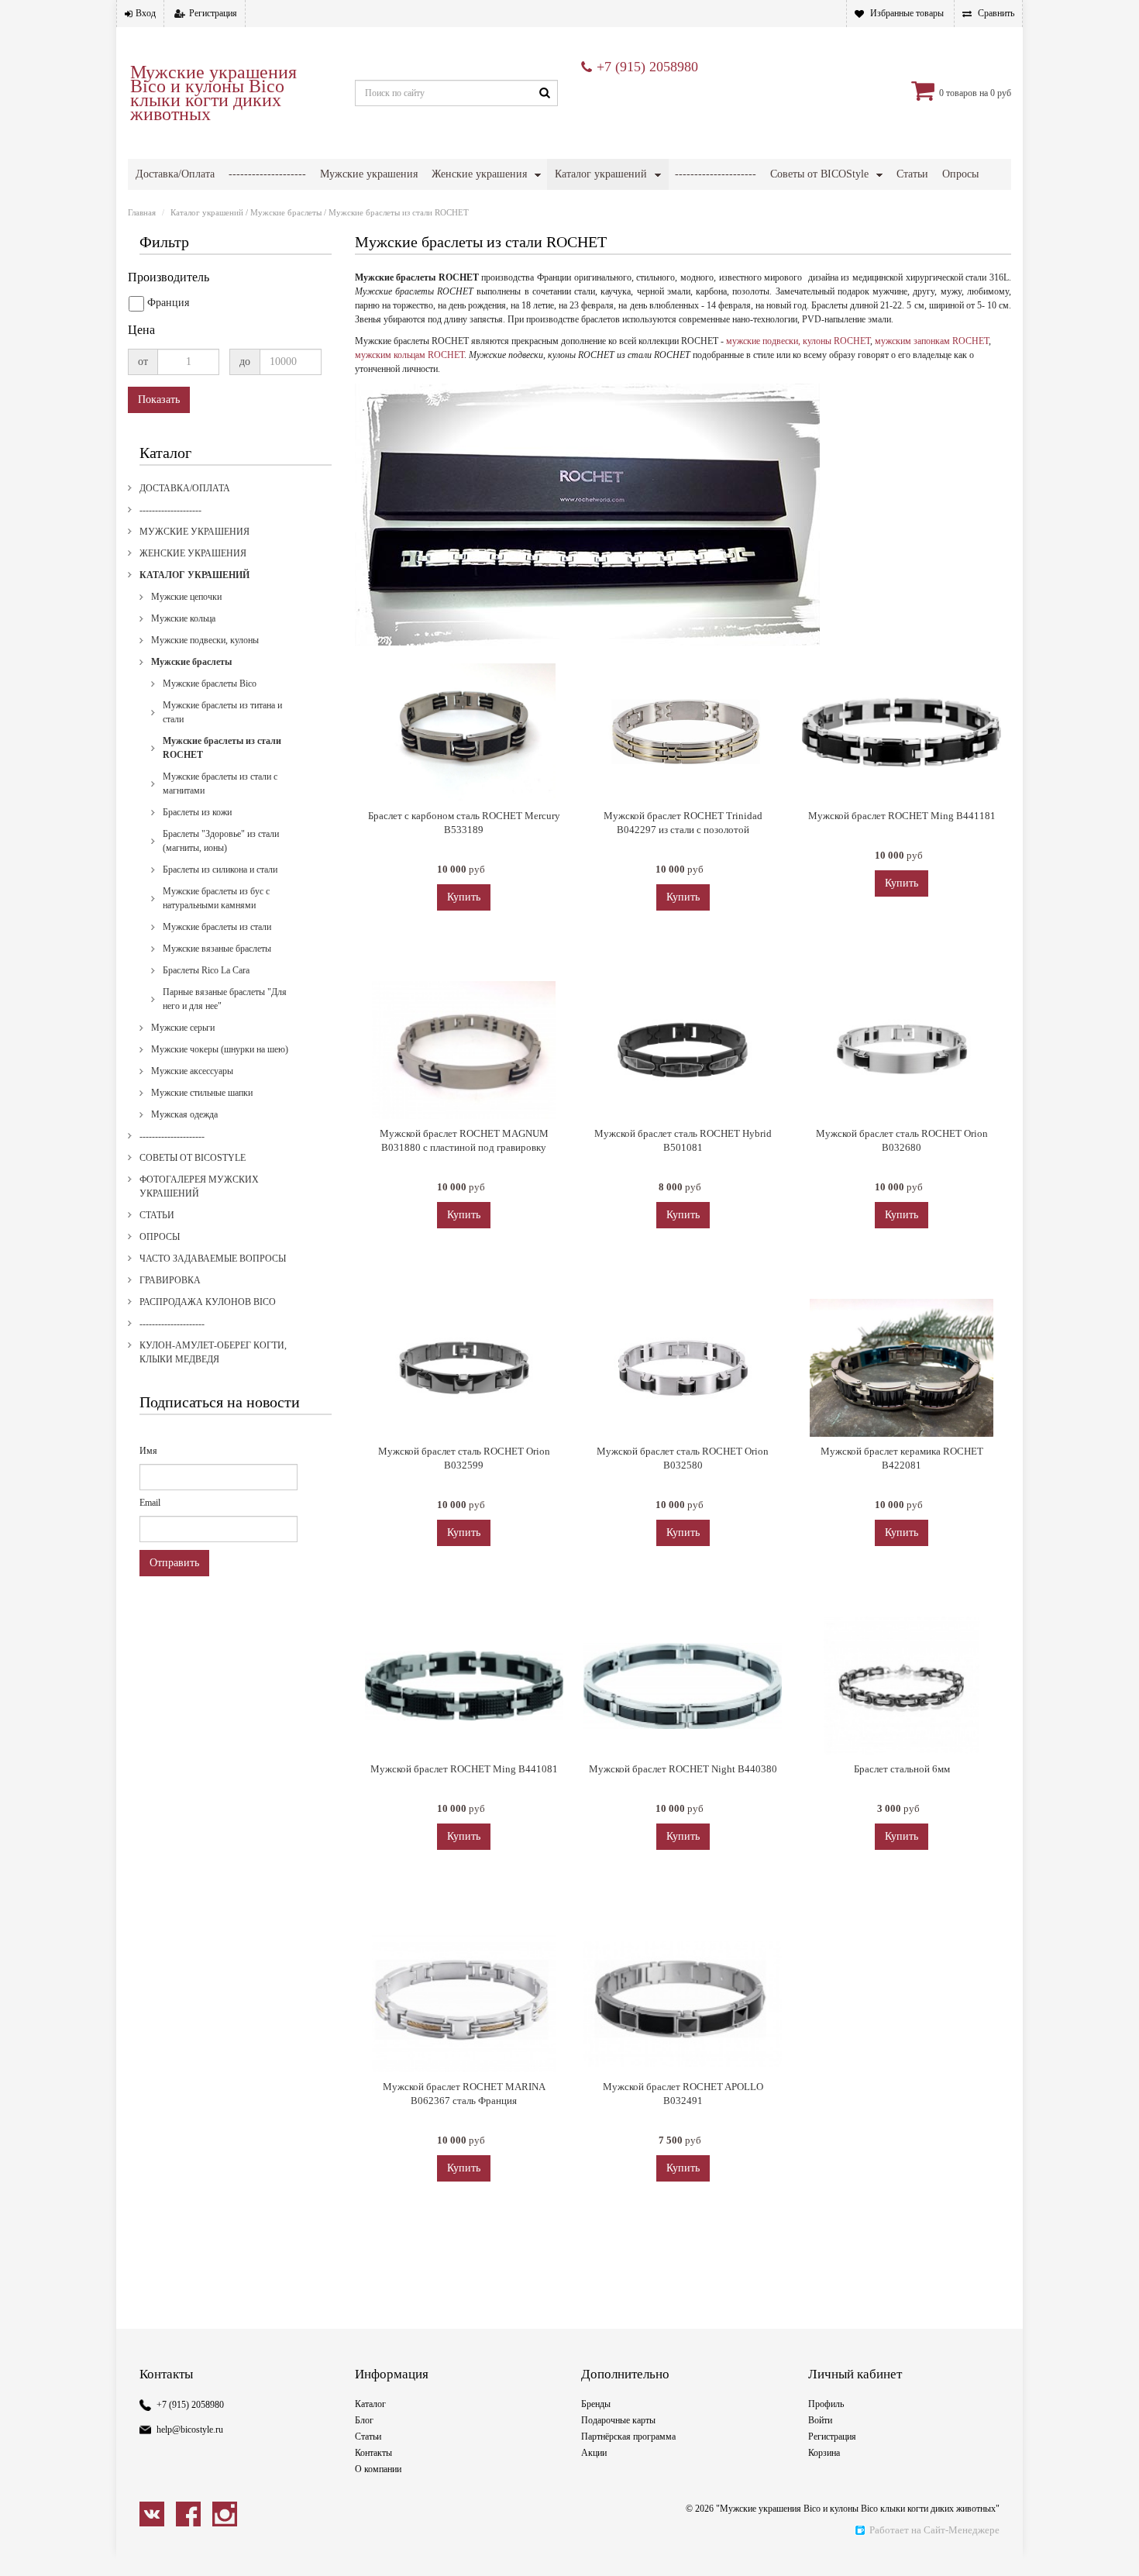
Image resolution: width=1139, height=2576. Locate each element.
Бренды (596, 2404)
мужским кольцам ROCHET (409, 355)
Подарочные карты (618, 2420)
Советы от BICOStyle (819, 174)
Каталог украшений (601, 174)
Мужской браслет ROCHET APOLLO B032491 (683, 2094)
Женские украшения (479, 174)
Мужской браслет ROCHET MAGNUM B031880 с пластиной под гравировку (464, 1140)
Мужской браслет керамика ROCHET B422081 (902, 1458)
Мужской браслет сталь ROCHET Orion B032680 (902, 1140)
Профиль (826, 2404)
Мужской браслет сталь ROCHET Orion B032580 (683, 1458)
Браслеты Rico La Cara (206, 970)
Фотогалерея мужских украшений (199, 1186)
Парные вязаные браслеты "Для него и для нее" (225, 999)
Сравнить (996, 13)
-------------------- (267, 174)
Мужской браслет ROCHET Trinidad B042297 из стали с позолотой (683, 823)
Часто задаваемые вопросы (213, 1259)
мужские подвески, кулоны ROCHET (798, 341)
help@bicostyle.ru (190, 2430)
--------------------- (716, 174)
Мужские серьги (183, 1028)
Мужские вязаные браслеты (217, 949)
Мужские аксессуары (192, 1071)
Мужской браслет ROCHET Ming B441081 (464, 1769)
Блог (364, 2420)
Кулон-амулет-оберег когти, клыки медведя (213, 1352)
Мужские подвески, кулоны (205, 640)
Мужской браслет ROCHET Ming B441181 (902, 816)
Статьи (912, 174)
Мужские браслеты (286, 212)
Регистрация (213, 13)
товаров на (967, 93)
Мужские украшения (369, 174)
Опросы (960, 174)
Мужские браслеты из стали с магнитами (220, 783)
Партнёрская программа (628, 2437)
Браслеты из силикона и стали (220, 870)
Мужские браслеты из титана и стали (222, 712)
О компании (378, 2469)
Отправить (174, 1563)
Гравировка (170, 1280)
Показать (159, 399)
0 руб (1001, 93)
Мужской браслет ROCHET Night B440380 (683, 1769)
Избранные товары (907, 13)
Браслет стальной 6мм (902, 1769)
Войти (820, 2420)
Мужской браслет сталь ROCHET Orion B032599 (464, 1458)
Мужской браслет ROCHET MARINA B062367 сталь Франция (464, 2094)
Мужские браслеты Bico (210, 684)
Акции (594, 2453)
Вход (146, 13)
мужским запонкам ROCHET (932, 341)
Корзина (824, 2453)
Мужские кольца (183, 618)
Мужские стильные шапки (202, 1093)
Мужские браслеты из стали (217, 927)
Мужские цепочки (186, 597)
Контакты (373, 2453)
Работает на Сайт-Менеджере (934, 2530)
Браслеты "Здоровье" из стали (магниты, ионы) (221, 841)
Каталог (370, 2404)
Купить (464, 897)
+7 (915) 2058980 (647, 67)
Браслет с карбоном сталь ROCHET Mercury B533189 (464, 823)
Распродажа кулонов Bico (208, 1302)
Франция (168, 303)
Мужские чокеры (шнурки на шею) (220, 1049)
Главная (142, 212)
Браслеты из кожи (197, 812)
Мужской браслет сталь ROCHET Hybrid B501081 (683, 1140)
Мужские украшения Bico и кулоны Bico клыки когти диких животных (213, 93)
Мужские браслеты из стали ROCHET (222, 748)
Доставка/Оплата (175, 174)
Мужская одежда (184, 1114)
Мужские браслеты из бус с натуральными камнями (216, 898)
